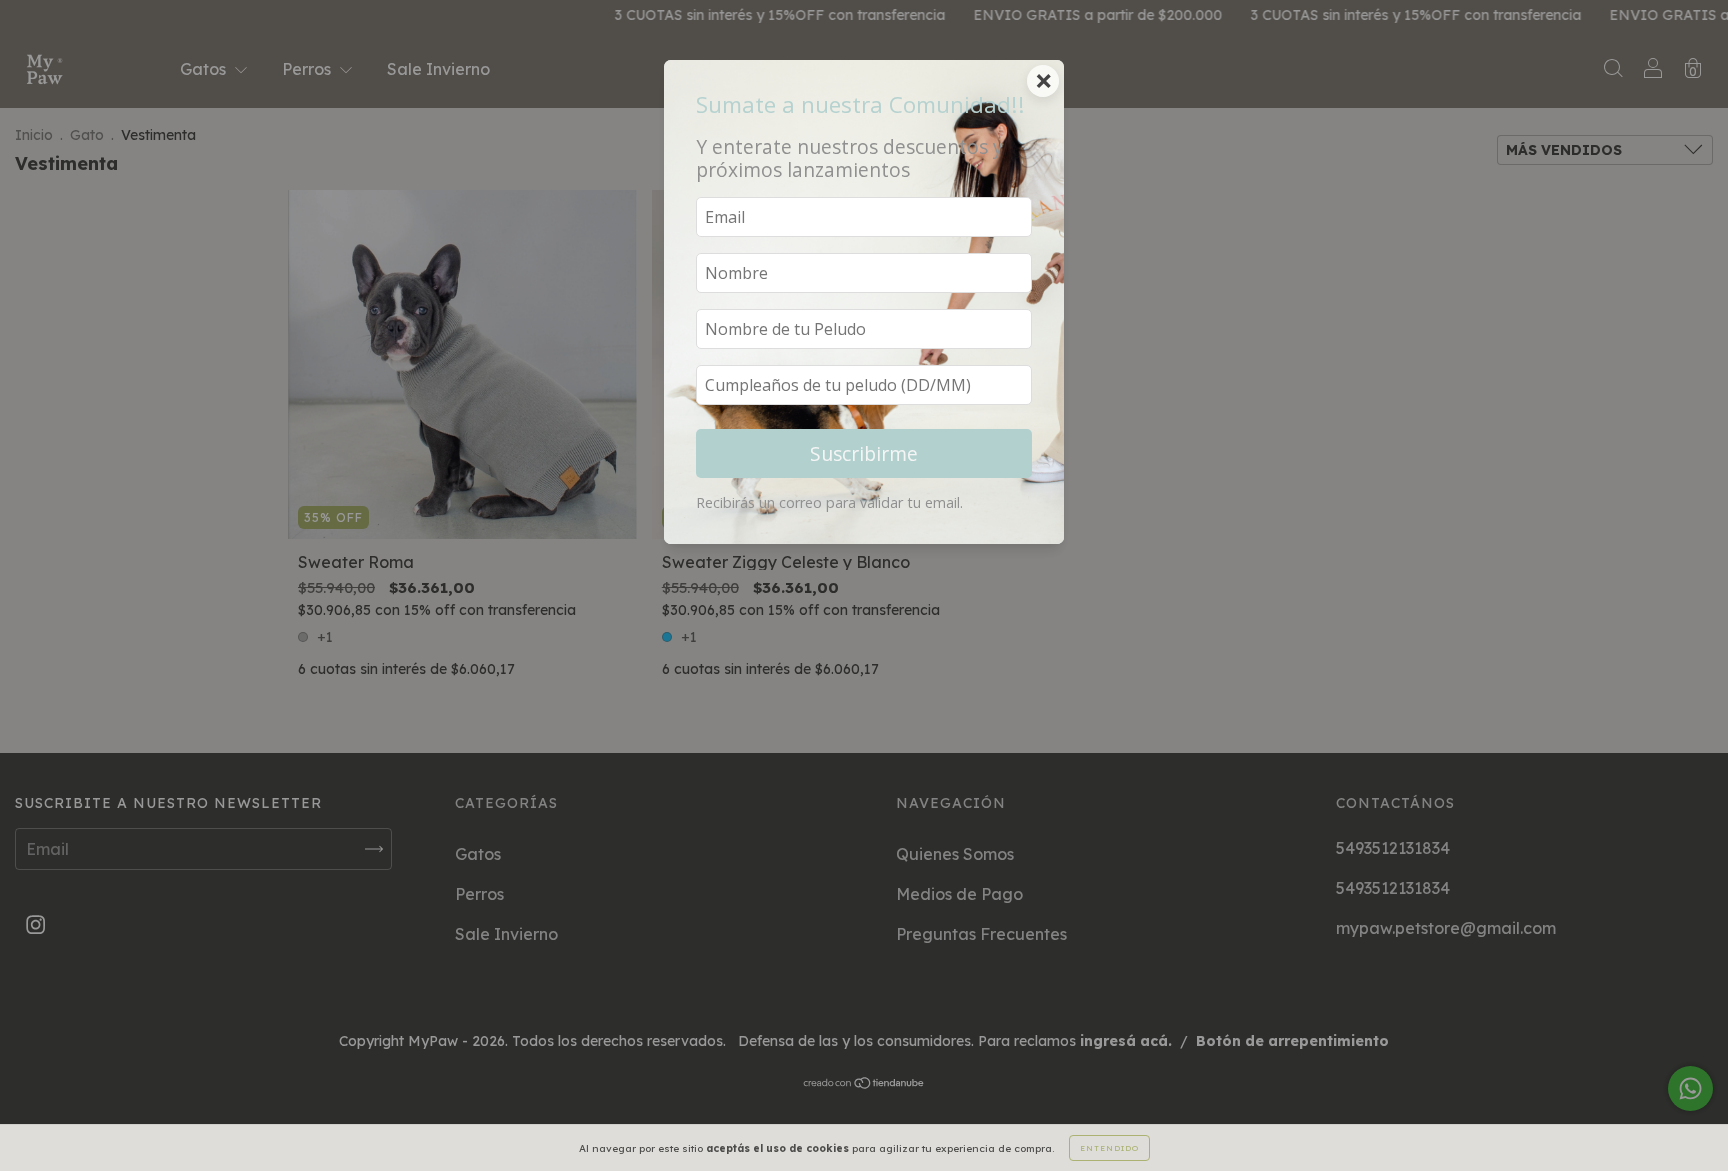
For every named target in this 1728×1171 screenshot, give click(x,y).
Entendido (1109, 1148)
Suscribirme (864, 453)
